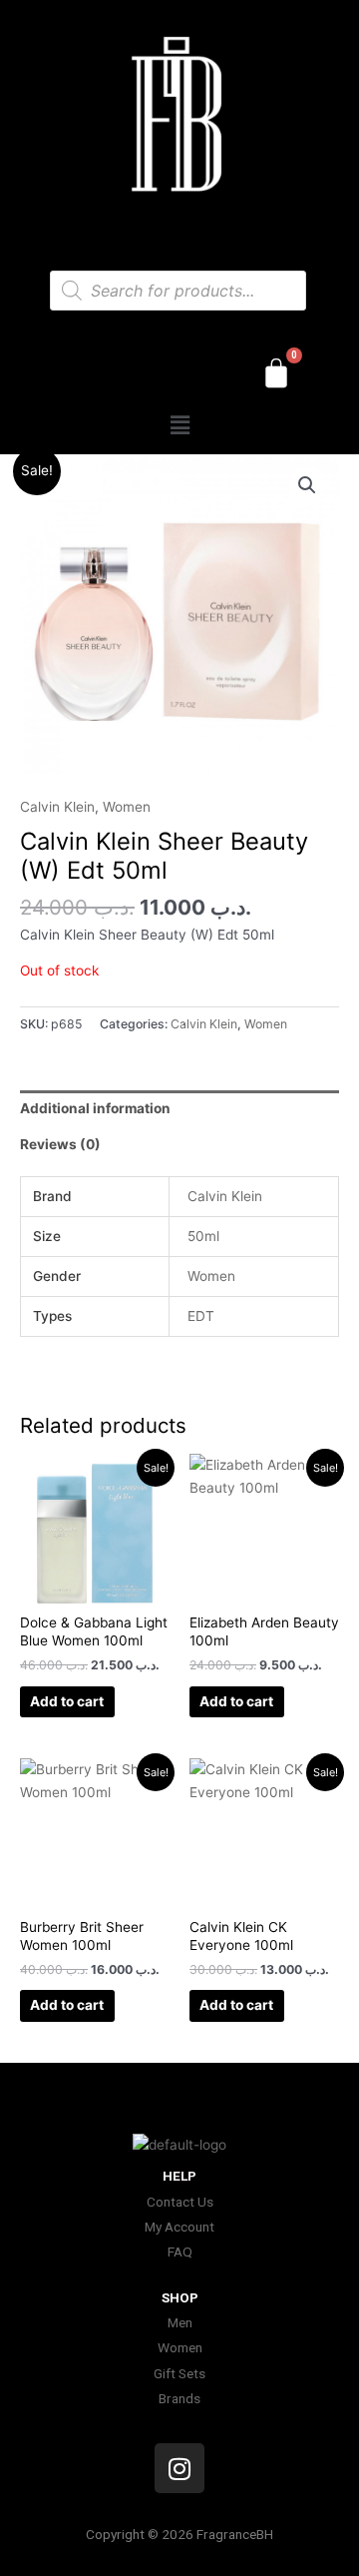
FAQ (180, 2252)
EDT (201, 1316)
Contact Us (180, 2202)
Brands (179, 2398)
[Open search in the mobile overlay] (178, 291)
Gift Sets (179, 2373)
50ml (203, 1236)
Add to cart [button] (67, 1701)
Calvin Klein (57, 807)
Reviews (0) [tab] (60, 1144)
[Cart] (276, 373)
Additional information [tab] (95, 1108)
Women (127, 807)
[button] (179, 425)
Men (180, 2322)
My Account (179, 2227)
